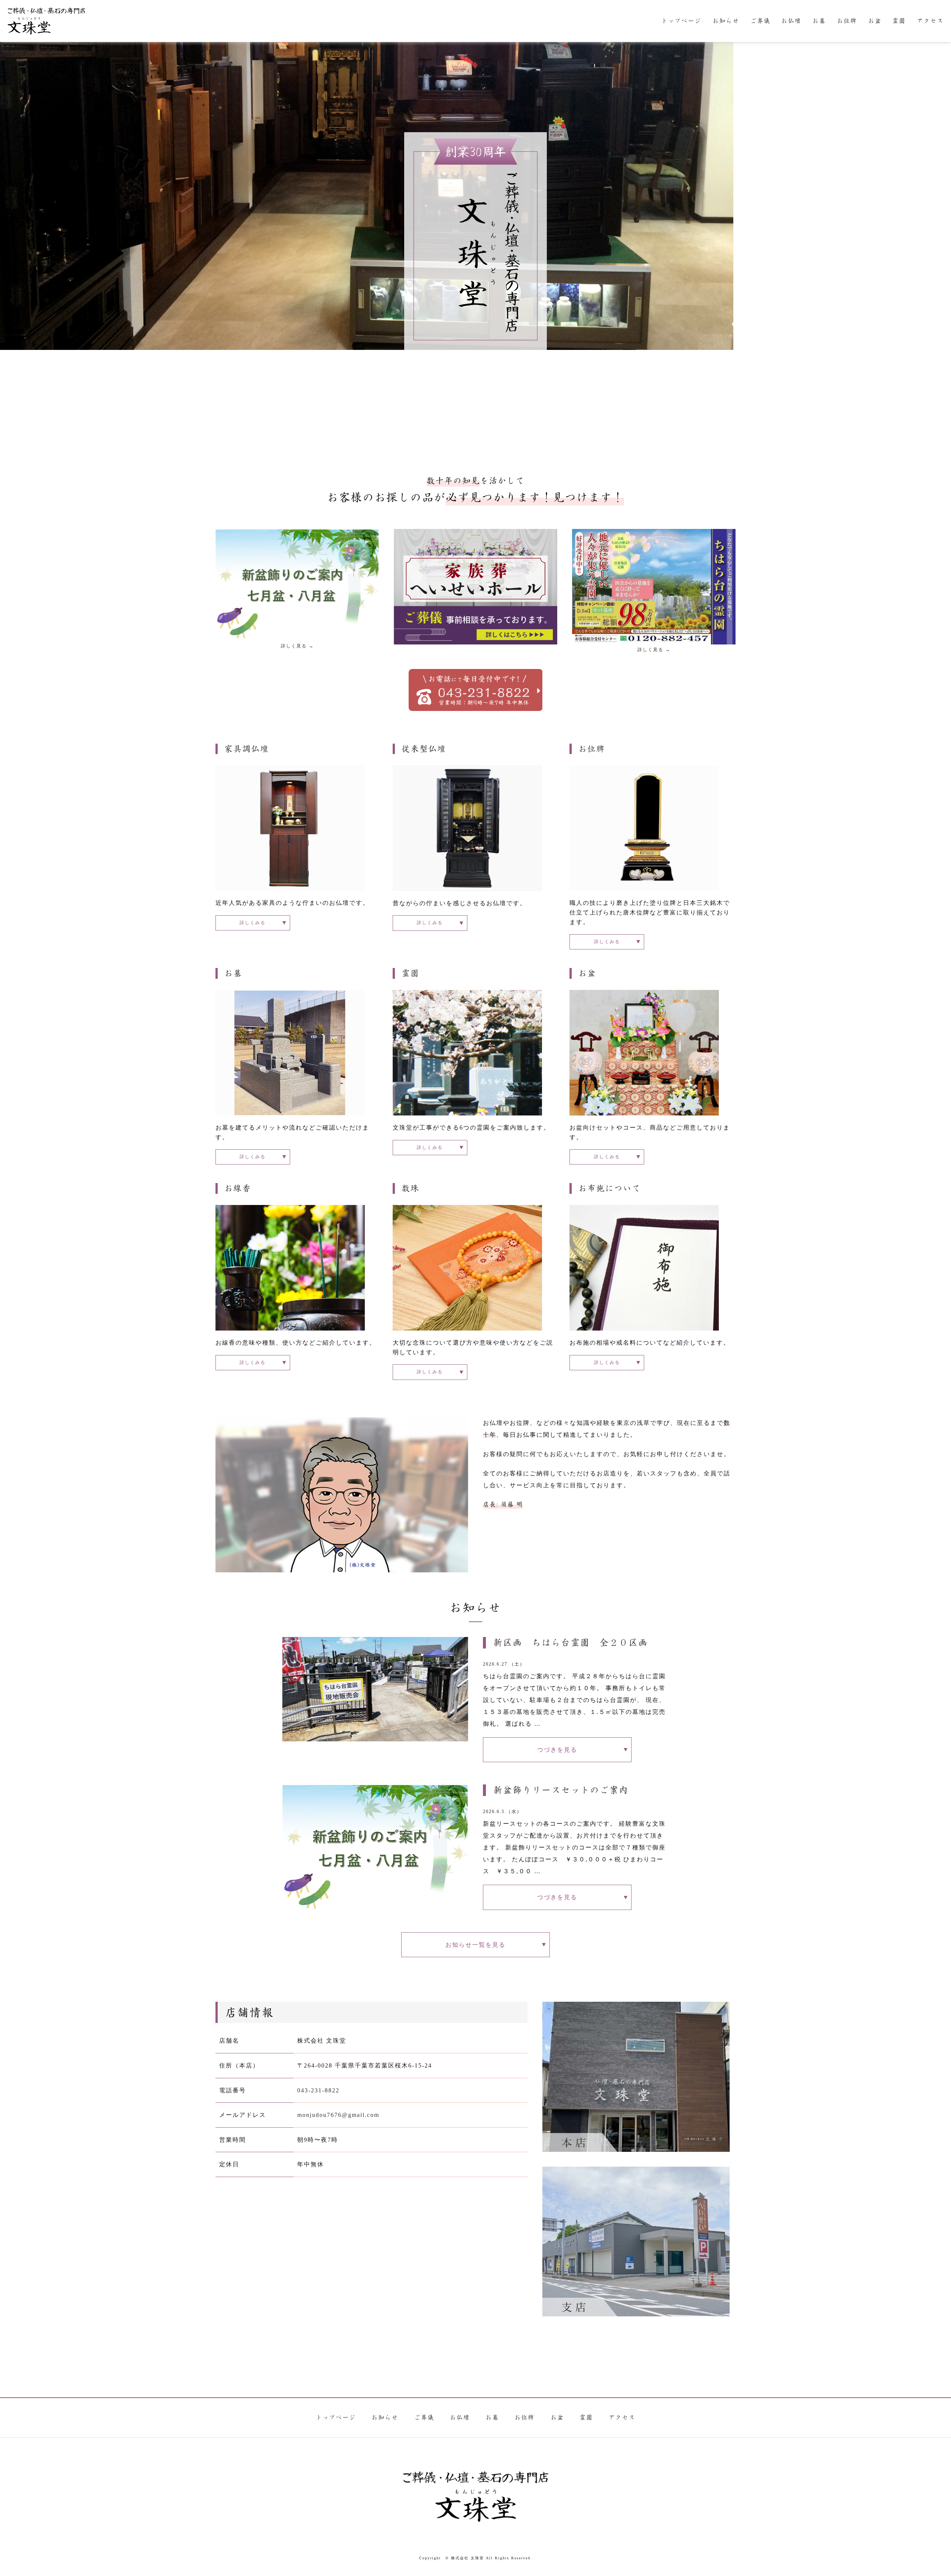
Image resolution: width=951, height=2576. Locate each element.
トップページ (681, 21)
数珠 (410, 1188)
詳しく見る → (297, 646)
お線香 (238, 1188)
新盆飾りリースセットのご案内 (561, 1790)
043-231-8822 (318, 2090)
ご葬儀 (760, 21)
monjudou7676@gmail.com (338, 2115)
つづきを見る (557, 1750)
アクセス (930, 21)
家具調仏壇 (247, 749)
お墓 (819, 21)
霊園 (899, 21)
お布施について (610, 1188)
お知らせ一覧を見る (475, 1945)
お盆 (875, 21)
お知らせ (726, 21)
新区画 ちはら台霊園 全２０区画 (571, 1643)
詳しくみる (253, 923)
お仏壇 (791, 21)
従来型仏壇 (424, 749)
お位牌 (847, 21)
